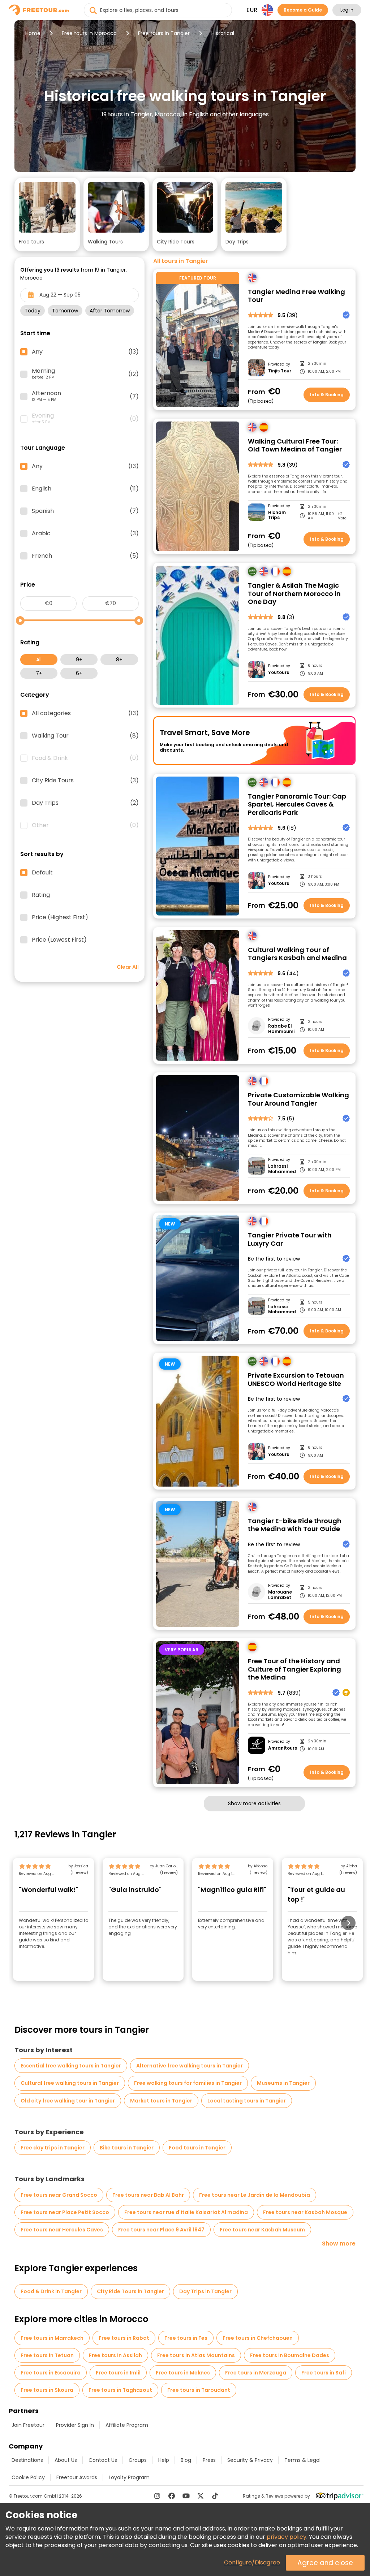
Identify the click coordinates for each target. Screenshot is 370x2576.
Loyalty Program (129, 2477)
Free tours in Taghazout (120, 2390)
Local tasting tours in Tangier (247, 2101)
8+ (119, 660)
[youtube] (186, 2496)
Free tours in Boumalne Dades (290, 2355)
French (85, 556)
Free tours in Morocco (89, 33)
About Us (66, 2460)
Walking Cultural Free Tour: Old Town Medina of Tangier (295, 446)
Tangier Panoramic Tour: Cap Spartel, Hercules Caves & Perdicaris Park (297, 805)
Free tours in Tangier (164, 33)
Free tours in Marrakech (52, 2338)
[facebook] (172, 2496)
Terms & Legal (302, 2460)
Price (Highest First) (60, 917)
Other (85, 825)
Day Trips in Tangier (205, 2291)
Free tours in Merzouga (256, 2373)
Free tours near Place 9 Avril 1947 (161, 2230)
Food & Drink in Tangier (51, 2291)
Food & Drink (85, 758)
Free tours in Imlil (118, 2373)
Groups (138, 2460)
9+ (79, 660)
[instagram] (157, 2496)
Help (164, 2460)
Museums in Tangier (283, 2083)
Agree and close (325, 2563)
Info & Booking (327, 395)
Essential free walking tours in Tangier (71, 2066)
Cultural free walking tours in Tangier (70, 2083)
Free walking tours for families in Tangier (188, 2083)
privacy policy (287, 2537)
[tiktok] (215, 2496)
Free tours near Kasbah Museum (262, 2230)
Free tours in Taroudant (199, 2390)
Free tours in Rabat (124, 2338)
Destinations (27, 2460)
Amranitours (282, 1748)
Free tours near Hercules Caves (62, 2230)
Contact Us (103, 2460)
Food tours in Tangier (197, 2148)
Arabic (85, 533)
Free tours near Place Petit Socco (65, 2212)
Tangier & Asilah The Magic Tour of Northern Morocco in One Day (294, 594)
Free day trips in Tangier (53, 2148)
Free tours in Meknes (183, 2373)
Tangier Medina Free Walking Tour (296, 296)
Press (209, 2460)
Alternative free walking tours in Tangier (190, 2066)
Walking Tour (85, 736)
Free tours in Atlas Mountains (196, 2355)
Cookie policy (28, 2477)
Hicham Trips (277, 515)
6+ (79, 673)
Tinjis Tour (280, 371)
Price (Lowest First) (59, 940)
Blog (186, 2460)
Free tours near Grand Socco (59, 2195)
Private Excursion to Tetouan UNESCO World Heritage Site (296, 1380)
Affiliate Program (127, 2425)
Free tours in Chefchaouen (258, 2338)
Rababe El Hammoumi (281, 1029)
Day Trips (85, 803)
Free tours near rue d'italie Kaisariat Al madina (186, 2212)
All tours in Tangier (181, 261)
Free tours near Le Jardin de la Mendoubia (255, 2195)
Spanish (85, 511)
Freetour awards (77, 2477)
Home (33, 33)
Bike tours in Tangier (127, 2148)
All (39, 660)
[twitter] (201, 2496)
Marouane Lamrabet (280, 1595)
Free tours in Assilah (115, 2355)
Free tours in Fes (186, 2338)
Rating (41, 895)
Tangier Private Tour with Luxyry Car (290, 1239)
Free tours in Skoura (47, 2390)
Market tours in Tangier (161, 2101)
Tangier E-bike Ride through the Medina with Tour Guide (295, 1525)
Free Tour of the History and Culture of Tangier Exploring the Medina (294, 1669)
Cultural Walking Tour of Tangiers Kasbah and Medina (297, 954)
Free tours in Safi (324, 2373)
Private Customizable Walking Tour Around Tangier (298, 1099)
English (85, 489)
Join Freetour (28, 2425)
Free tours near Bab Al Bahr (148, 2195)
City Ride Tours (85, 781)
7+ (39, 673)
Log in (347, 10)
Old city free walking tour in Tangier (68, 2101)
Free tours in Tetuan (47, 2355)
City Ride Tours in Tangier (130, 2291)
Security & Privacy (250, 2460)
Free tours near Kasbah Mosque (305, 2212)
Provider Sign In (75, 2425)
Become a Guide (303, 10)
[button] (47, 215)
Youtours (279, 673)
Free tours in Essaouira (51, 2373)
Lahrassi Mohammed (282, 1169)
